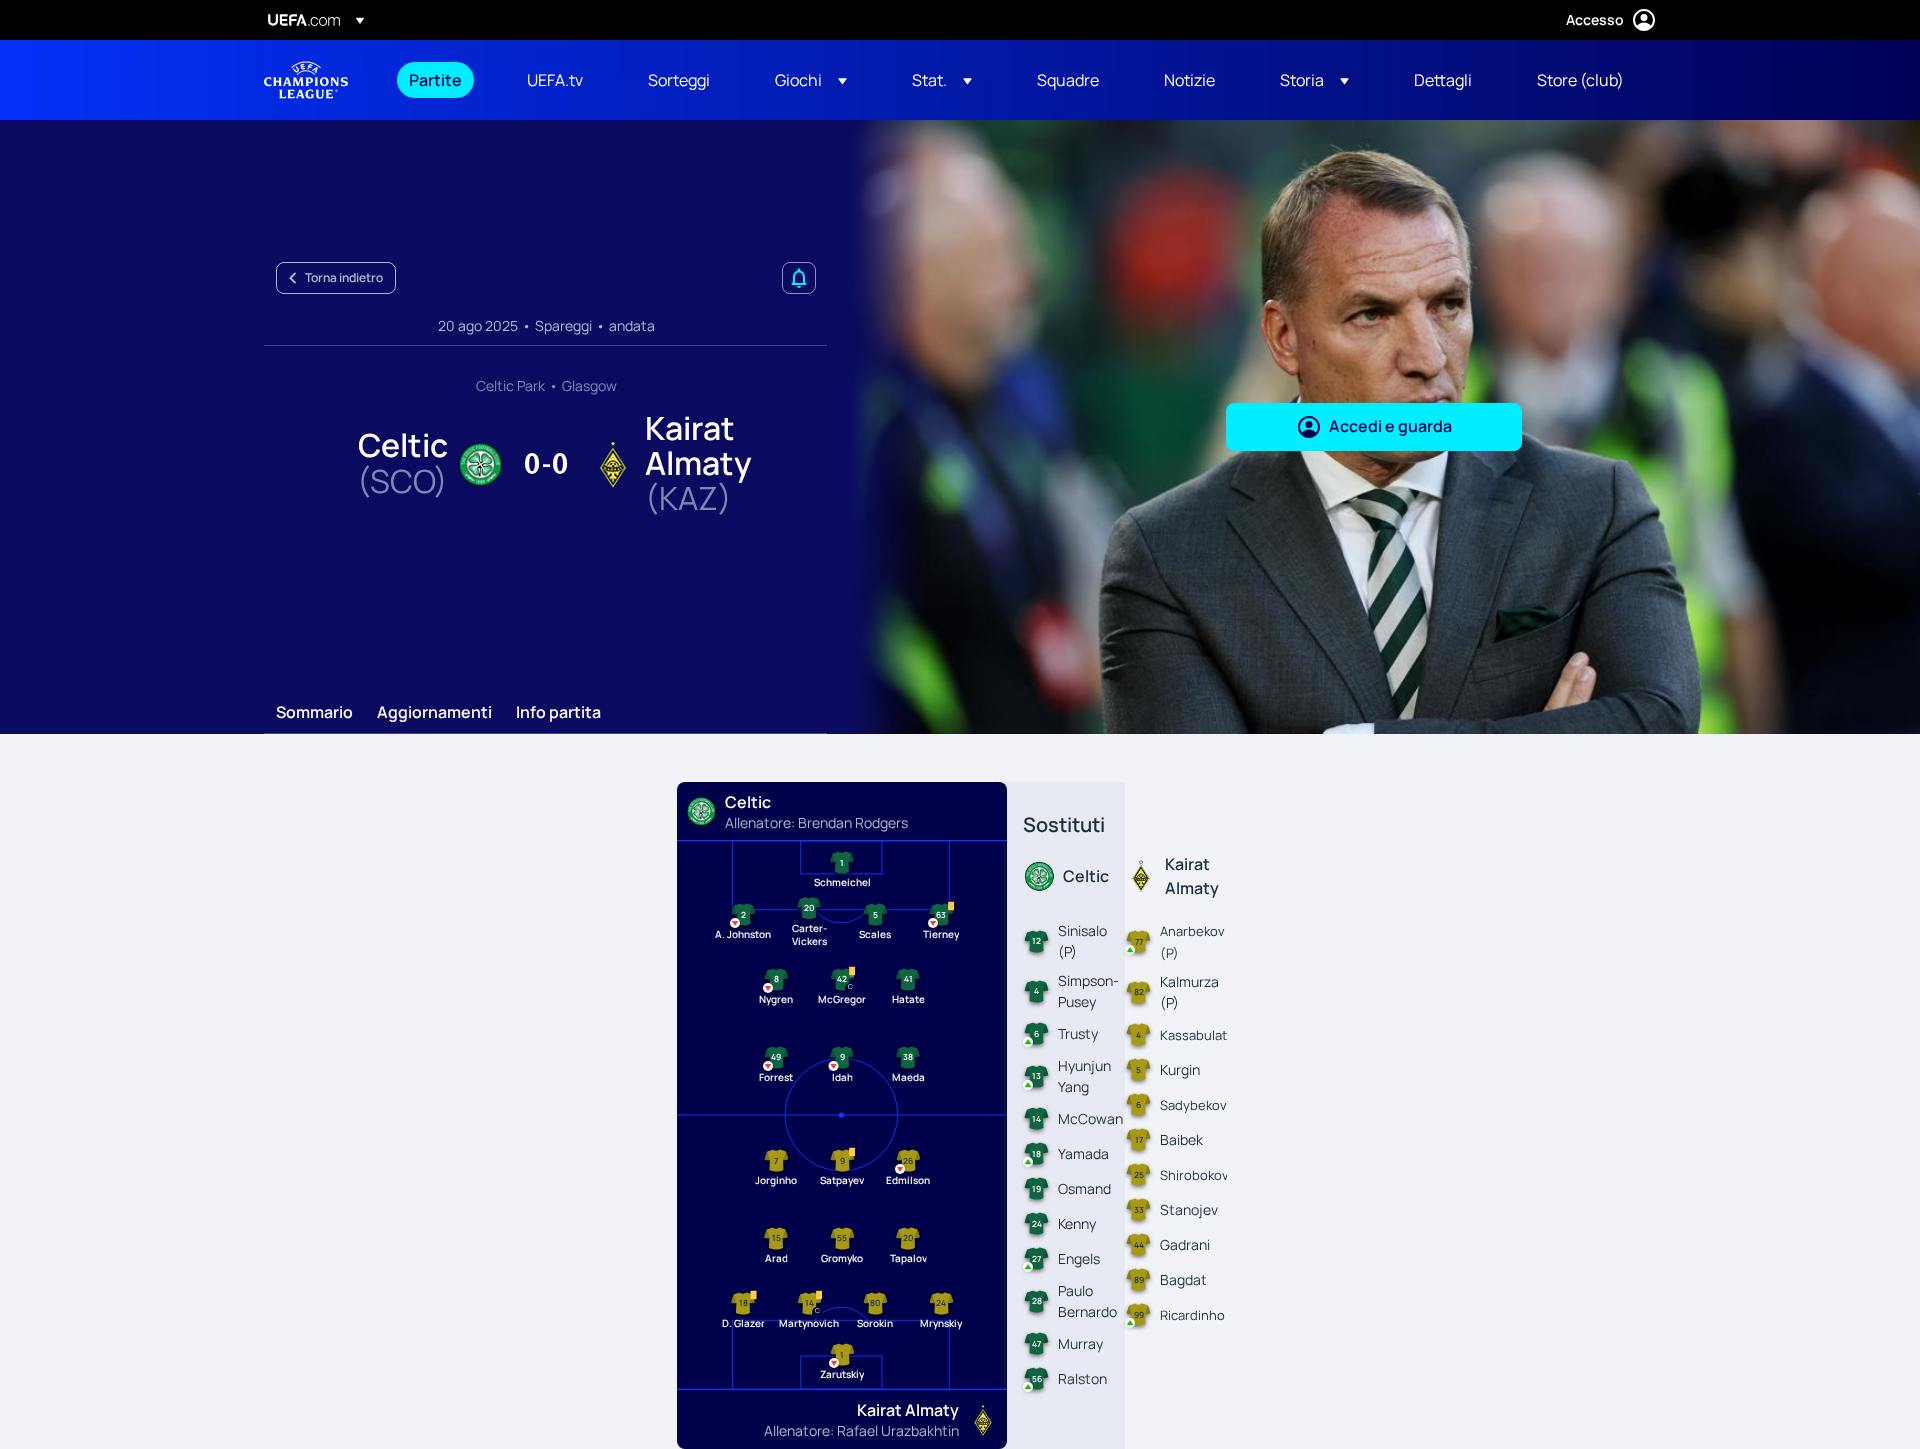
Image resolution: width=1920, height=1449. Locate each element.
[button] (811, 80)
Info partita (558, 713)
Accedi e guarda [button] (1390, 426)
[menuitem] (443, 80)
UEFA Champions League (306, 80)
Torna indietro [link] (344, 277)
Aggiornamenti (434, 713)
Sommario (314, 713)
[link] (435, 80)
